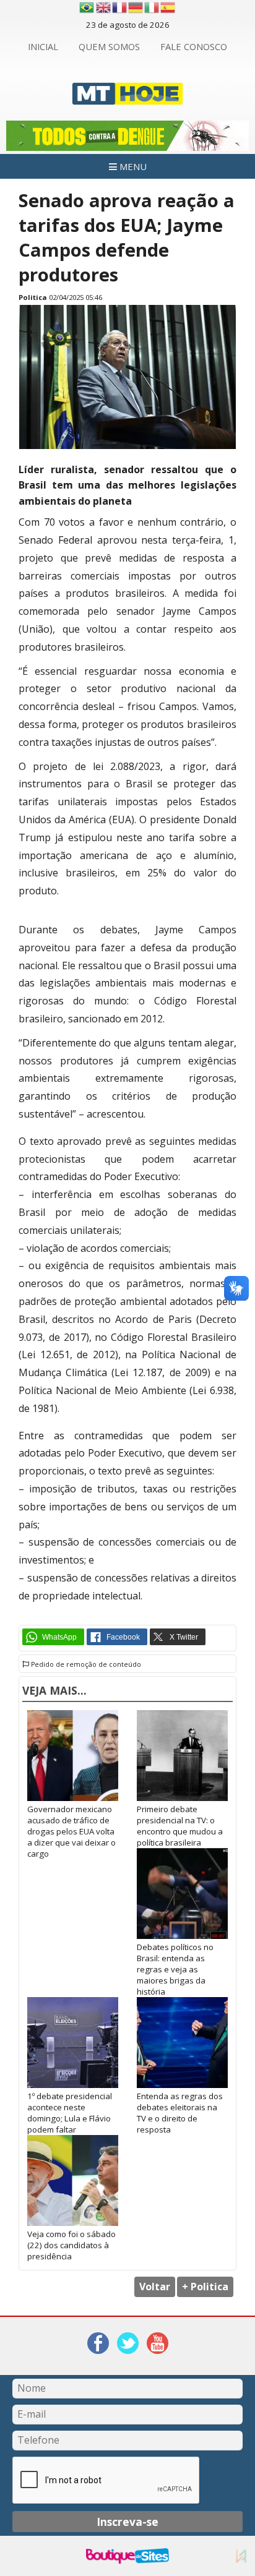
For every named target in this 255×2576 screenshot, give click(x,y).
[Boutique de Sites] (127, 2556)
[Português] (87, 7)
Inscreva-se (127, 2522)
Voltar (155, 2287)
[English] (104, 7)
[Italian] (152, 7)
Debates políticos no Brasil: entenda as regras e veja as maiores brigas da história (175, 1969)
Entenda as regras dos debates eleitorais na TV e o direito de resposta (180, 2113)
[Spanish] (168, 7)
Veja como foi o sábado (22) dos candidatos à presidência (71, 2245)
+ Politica (205, 2287)
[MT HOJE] (128, 97)
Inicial (43, 46)
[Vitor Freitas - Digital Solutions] (241, 2556)
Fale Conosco (194, 46)
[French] (120, 7)
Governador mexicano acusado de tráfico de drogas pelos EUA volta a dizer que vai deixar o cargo (71, 1831)
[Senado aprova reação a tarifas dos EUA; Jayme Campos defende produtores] (127, 446)
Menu (132, 166)
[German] (136, 7)
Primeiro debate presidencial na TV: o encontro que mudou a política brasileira (180, 1826)
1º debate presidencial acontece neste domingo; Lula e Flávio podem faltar (70, 2113)
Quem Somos (109, 46)
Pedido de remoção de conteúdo (85, 1664)
